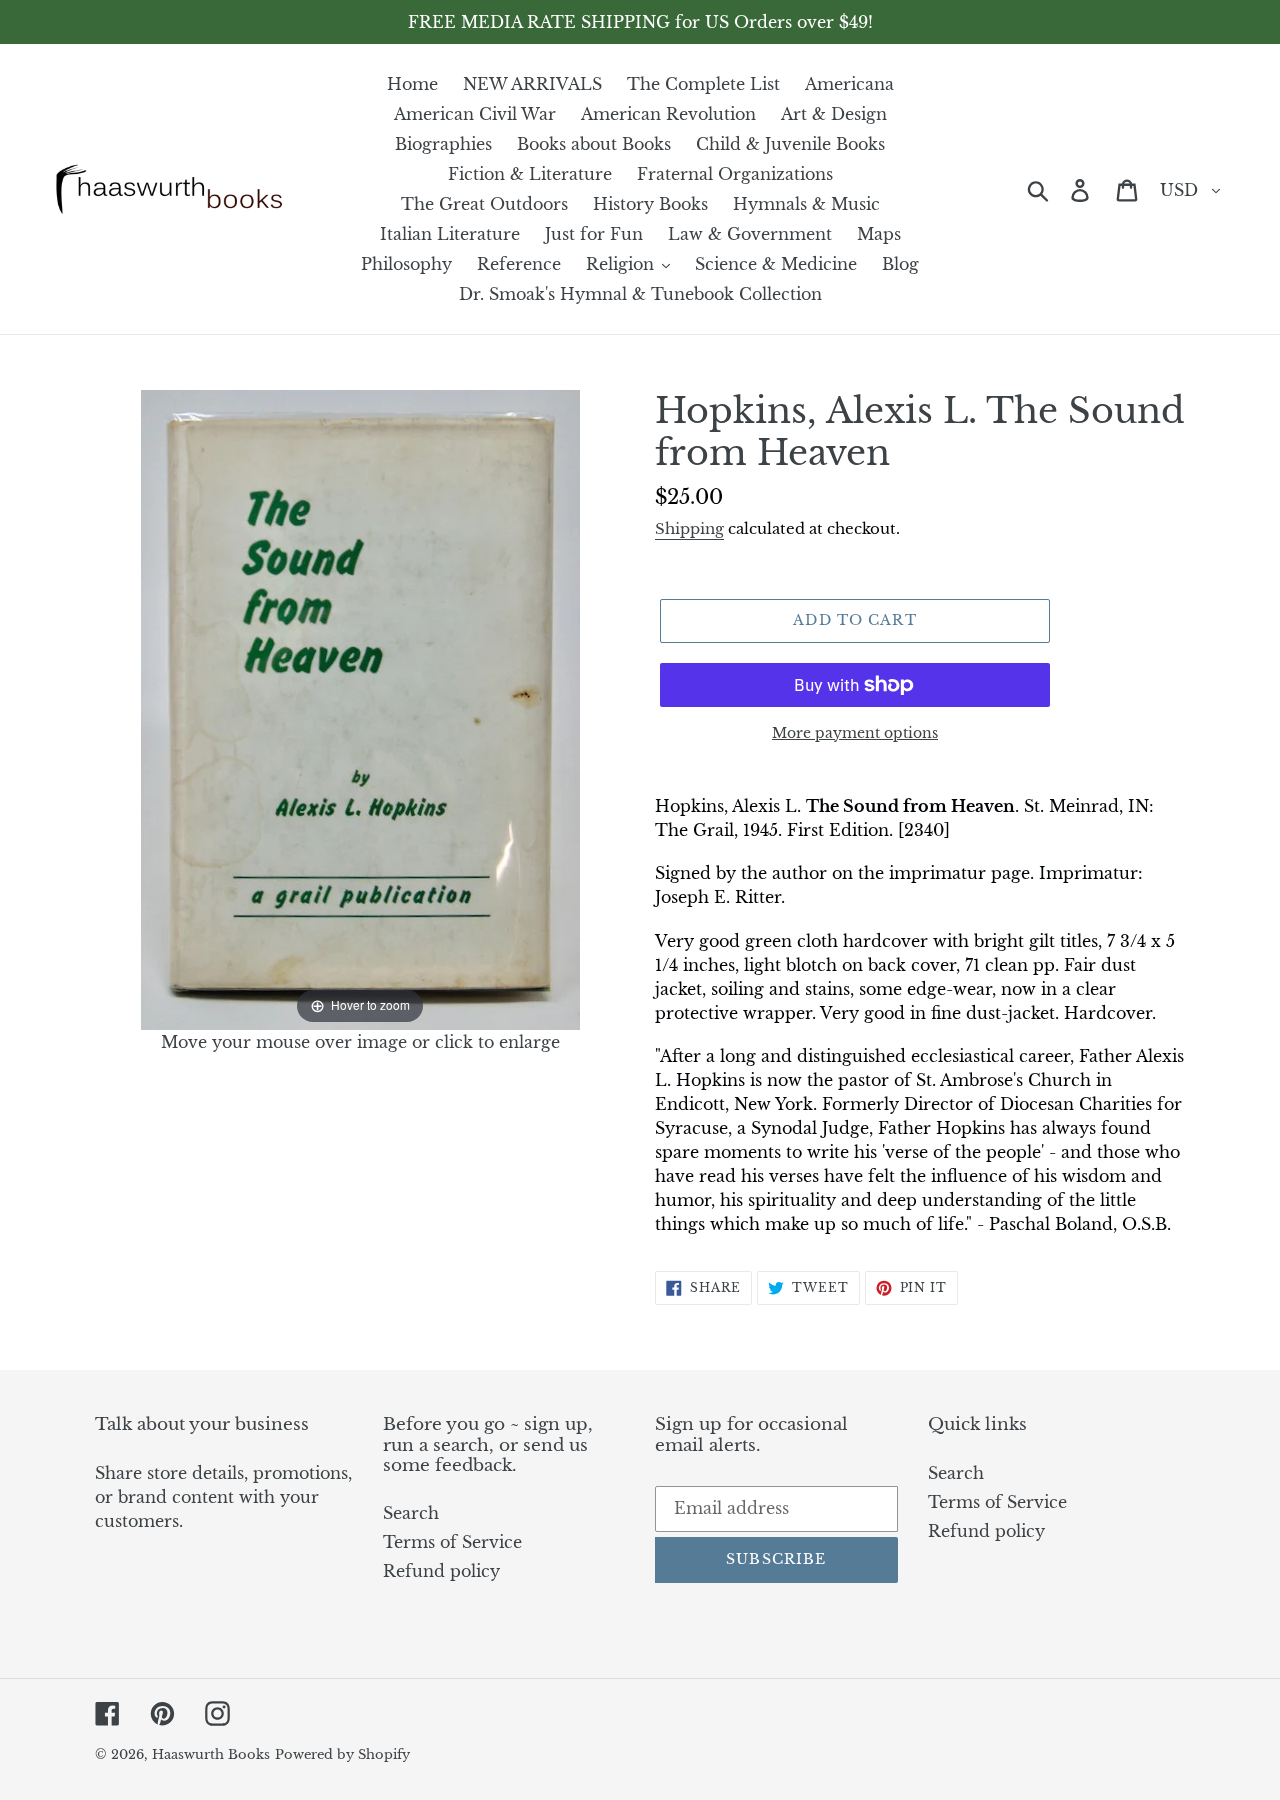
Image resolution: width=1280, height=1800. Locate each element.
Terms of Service (452, 1542)
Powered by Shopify (342, 1754)
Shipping (689, 528)
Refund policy (441, 1571)
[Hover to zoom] (360, 708)
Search (411, 1513)
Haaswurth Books (211, 1754)
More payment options (855, 733)
